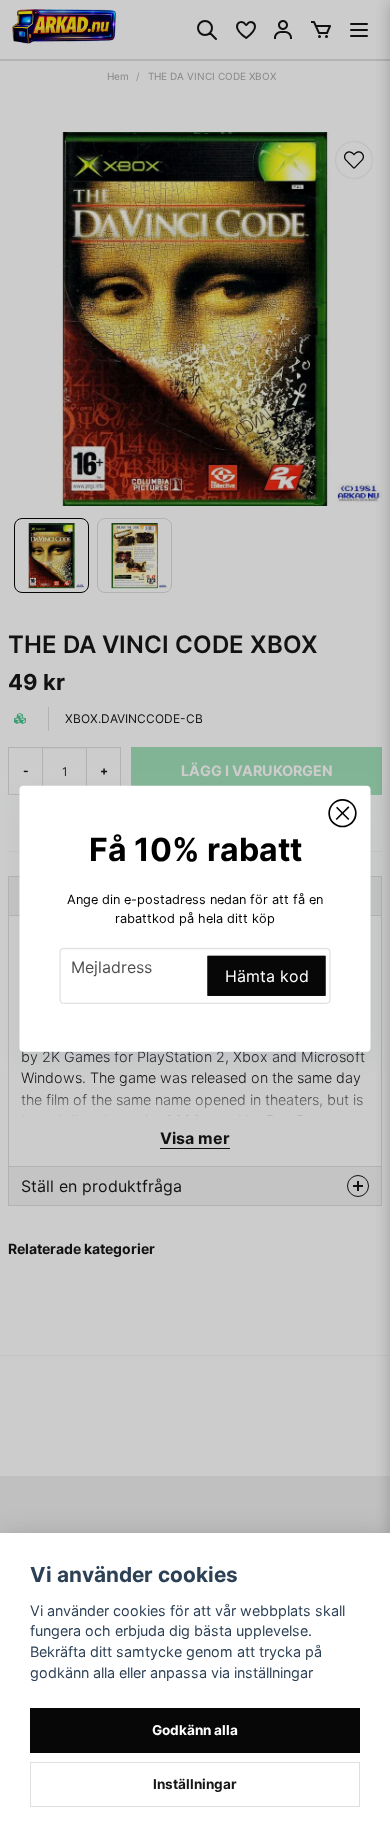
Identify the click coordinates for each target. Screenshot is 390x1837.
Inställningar (195, 1784)
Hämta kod (267, 976)
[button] (343, 813)
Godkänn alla (195, 1730)
